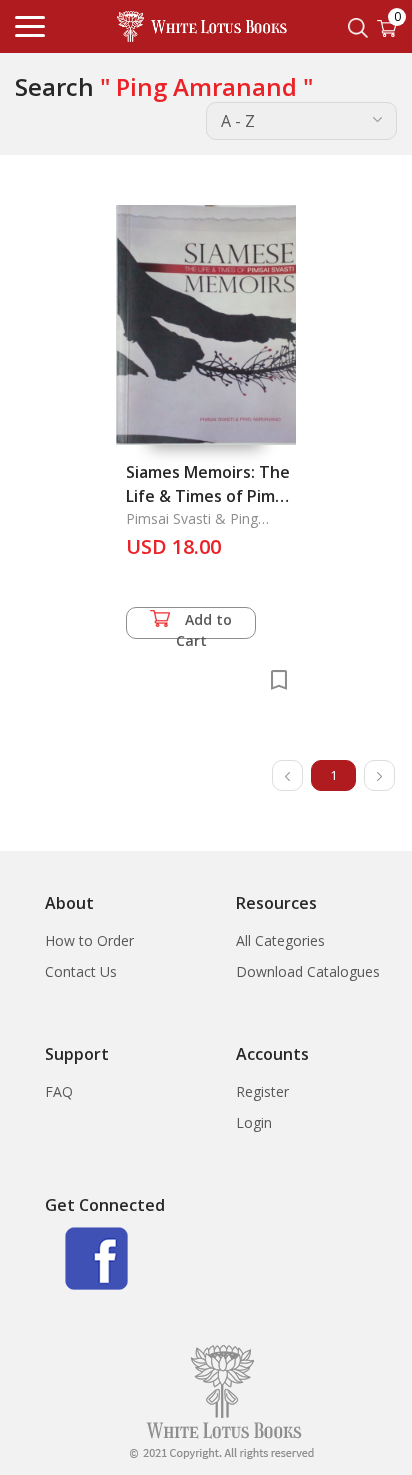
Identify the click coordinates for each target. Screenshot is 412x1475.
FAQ (59, 1091)
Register (262, 1091)
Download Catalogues (308, 971)
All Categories (280, 940)
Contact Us (81, 971)
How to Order (89, 940)
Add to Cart (204, 624)
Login (254, 1122)
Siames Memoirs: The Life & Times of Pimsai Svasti (211, 496)
